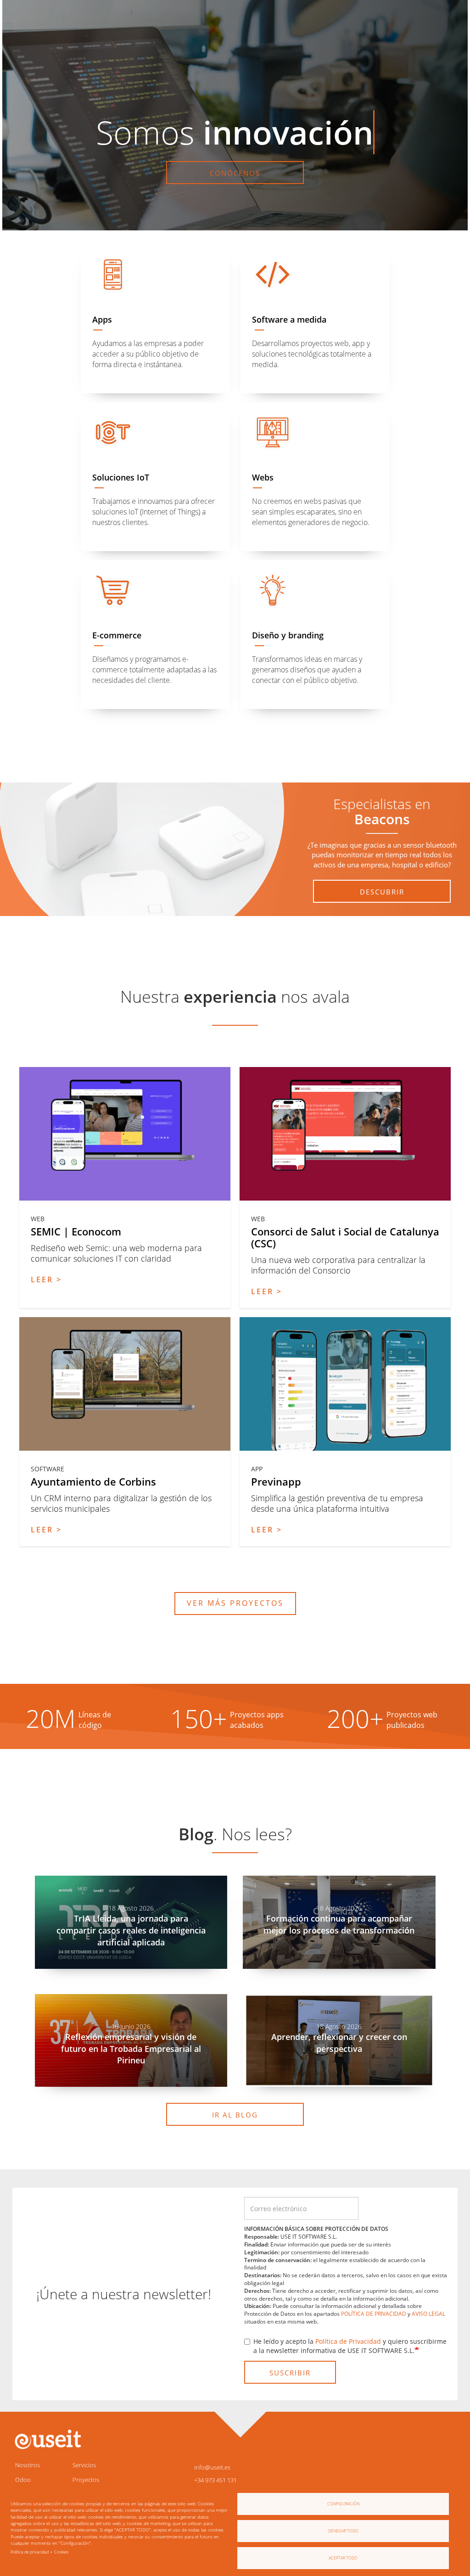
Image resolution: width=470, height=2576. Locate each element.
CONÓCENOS (235, 173)
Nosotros (28, 2465)
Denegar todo (343, 2531)
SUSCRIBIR (290, 2373)
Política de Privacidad (348, 2341)
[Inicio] (47, 2439)
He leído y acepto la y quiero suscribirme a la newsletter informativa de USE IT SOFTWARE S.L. (350, 2346)
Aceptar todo (343, 2558)
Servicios (84, 2465)
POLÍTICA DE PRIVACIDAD (374, 2314)
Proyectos (86, 2480)
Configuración (343, 2504)
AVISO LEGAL (428, 2314)
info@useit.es (212, 2467)
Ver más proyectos (235, 1603)
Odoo (23, 2480)
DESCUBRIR (382, 892)
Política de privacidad (30, 2552)
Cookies (61, 2552)
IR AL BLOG (235, 2115)
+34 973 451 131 (215, 2480)
